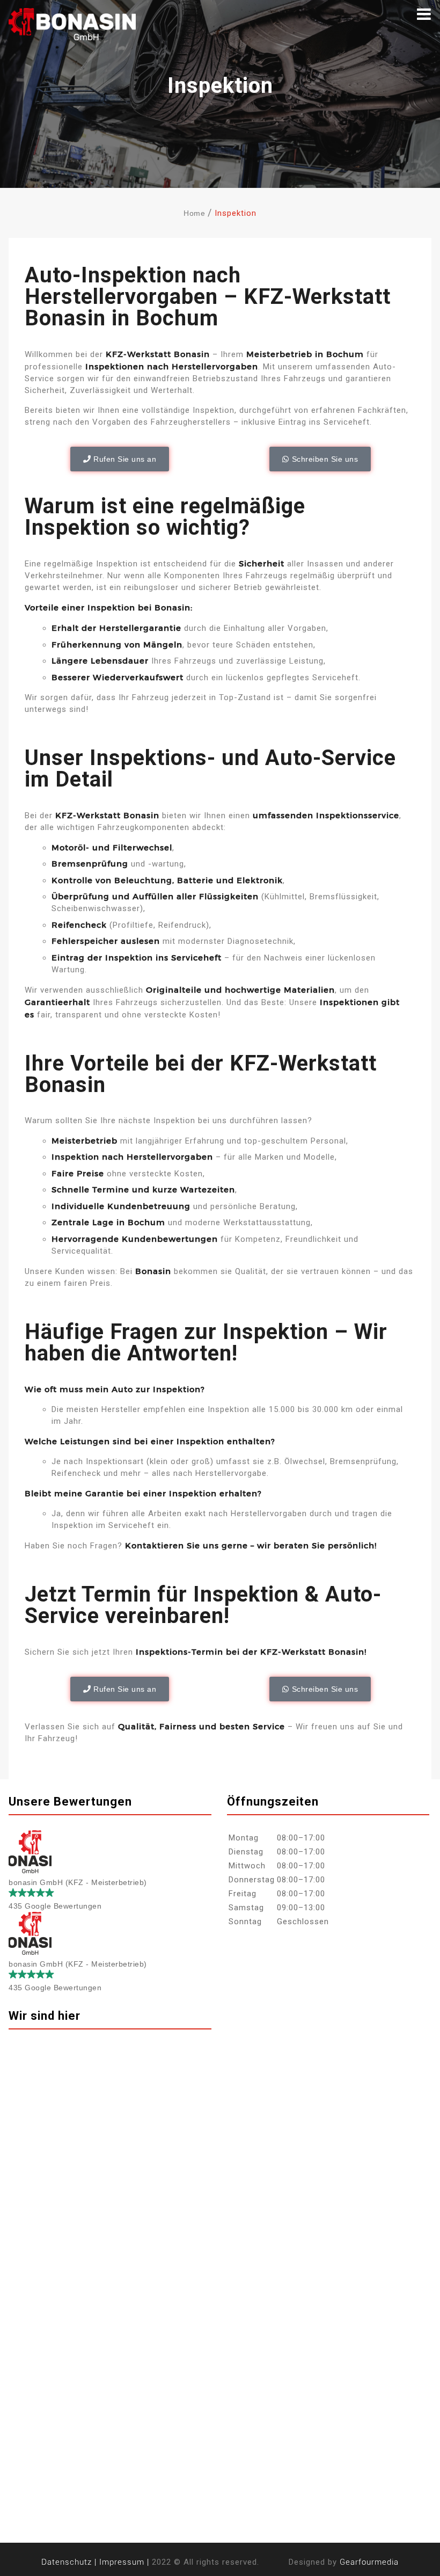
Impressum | (124, 2562)
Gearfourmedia (369, 2562)
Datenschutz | (69, 2562)
